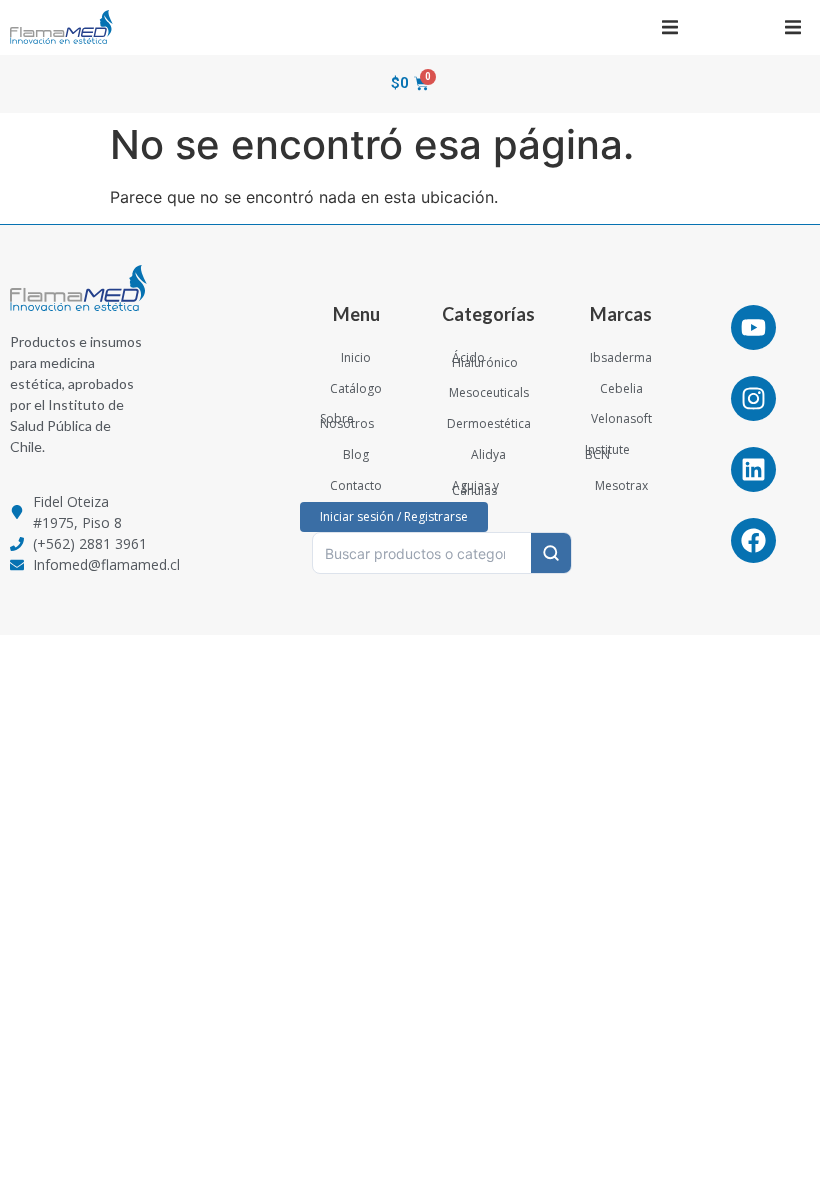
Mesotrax (621, 485)
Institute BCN (607, 452)
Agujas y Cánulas (475, 488)
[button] (669, 27)
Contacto (356, 485)
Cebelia (621, 388)
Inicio (356, 357)
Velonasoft (621, 418)
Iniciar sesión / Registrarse (394, 516)
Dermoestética (489, 423)
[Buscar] (551, 553)
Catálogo (356, 388)
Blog (356, 454)
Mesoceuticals (489, 392)
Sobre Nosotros (347, 421)
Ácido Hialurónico (485, 360)
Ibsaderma (621, 357)
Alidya (488, 454)
